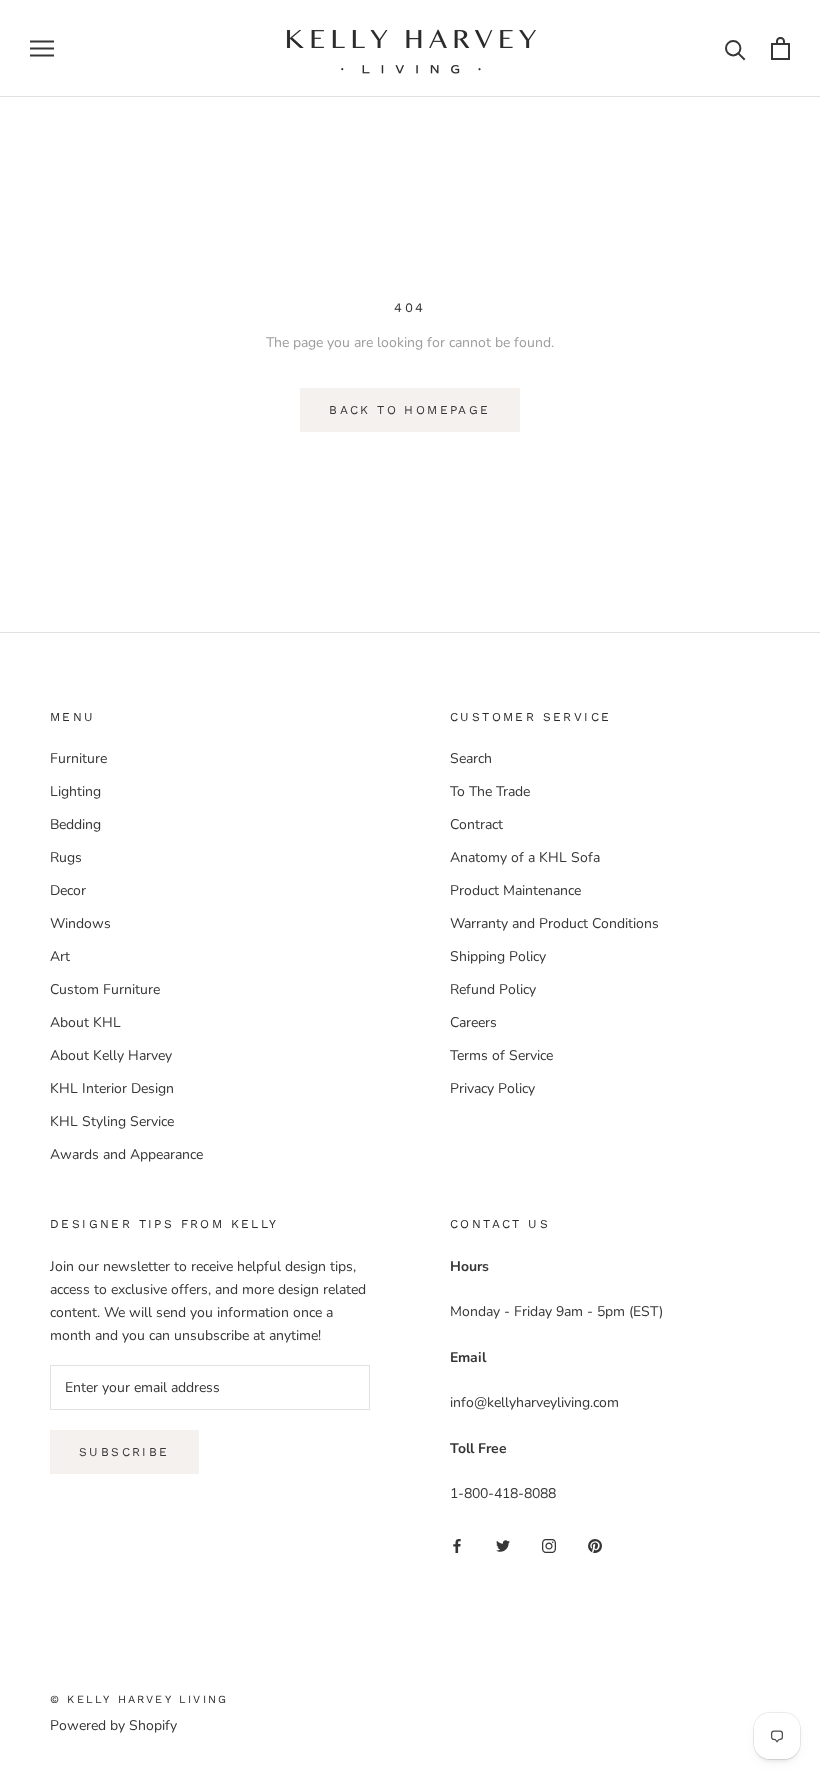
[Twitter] (503, 1545)
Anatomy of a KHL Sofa (525, 857)
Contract (476, 824)
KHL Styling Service (112, 1121)
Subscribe (124, 1452)
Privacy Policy (492, 1088)
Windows (80, 923)
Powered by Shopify (113, 1725)
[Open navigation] (42, 48)
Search (471, 758)
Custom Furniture (105, 989)
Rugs (66, 857)
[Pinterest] (595, 1545)
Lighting (75, 791)
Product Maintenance (515, 890)
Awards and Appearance (126, 1154)
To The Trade (490, 791)
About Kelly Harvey (111, 1055)
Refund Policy (493, 989)
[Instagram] (549, 1545)
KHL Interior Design (112, 1088)
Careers (473, 1022)
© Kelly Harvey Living (139, 1699)
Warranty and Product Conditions (554, 923)
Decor (68, 890)
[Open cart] (780, 48)
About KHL (85, 1022)
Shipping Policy (498, 956)
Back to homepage (409, 410)
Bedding (75, 824)
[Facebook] (457, 1545)
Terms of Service (501, 1055)
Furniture (78, 758)
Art (60, 956)
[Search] (735, 48)
